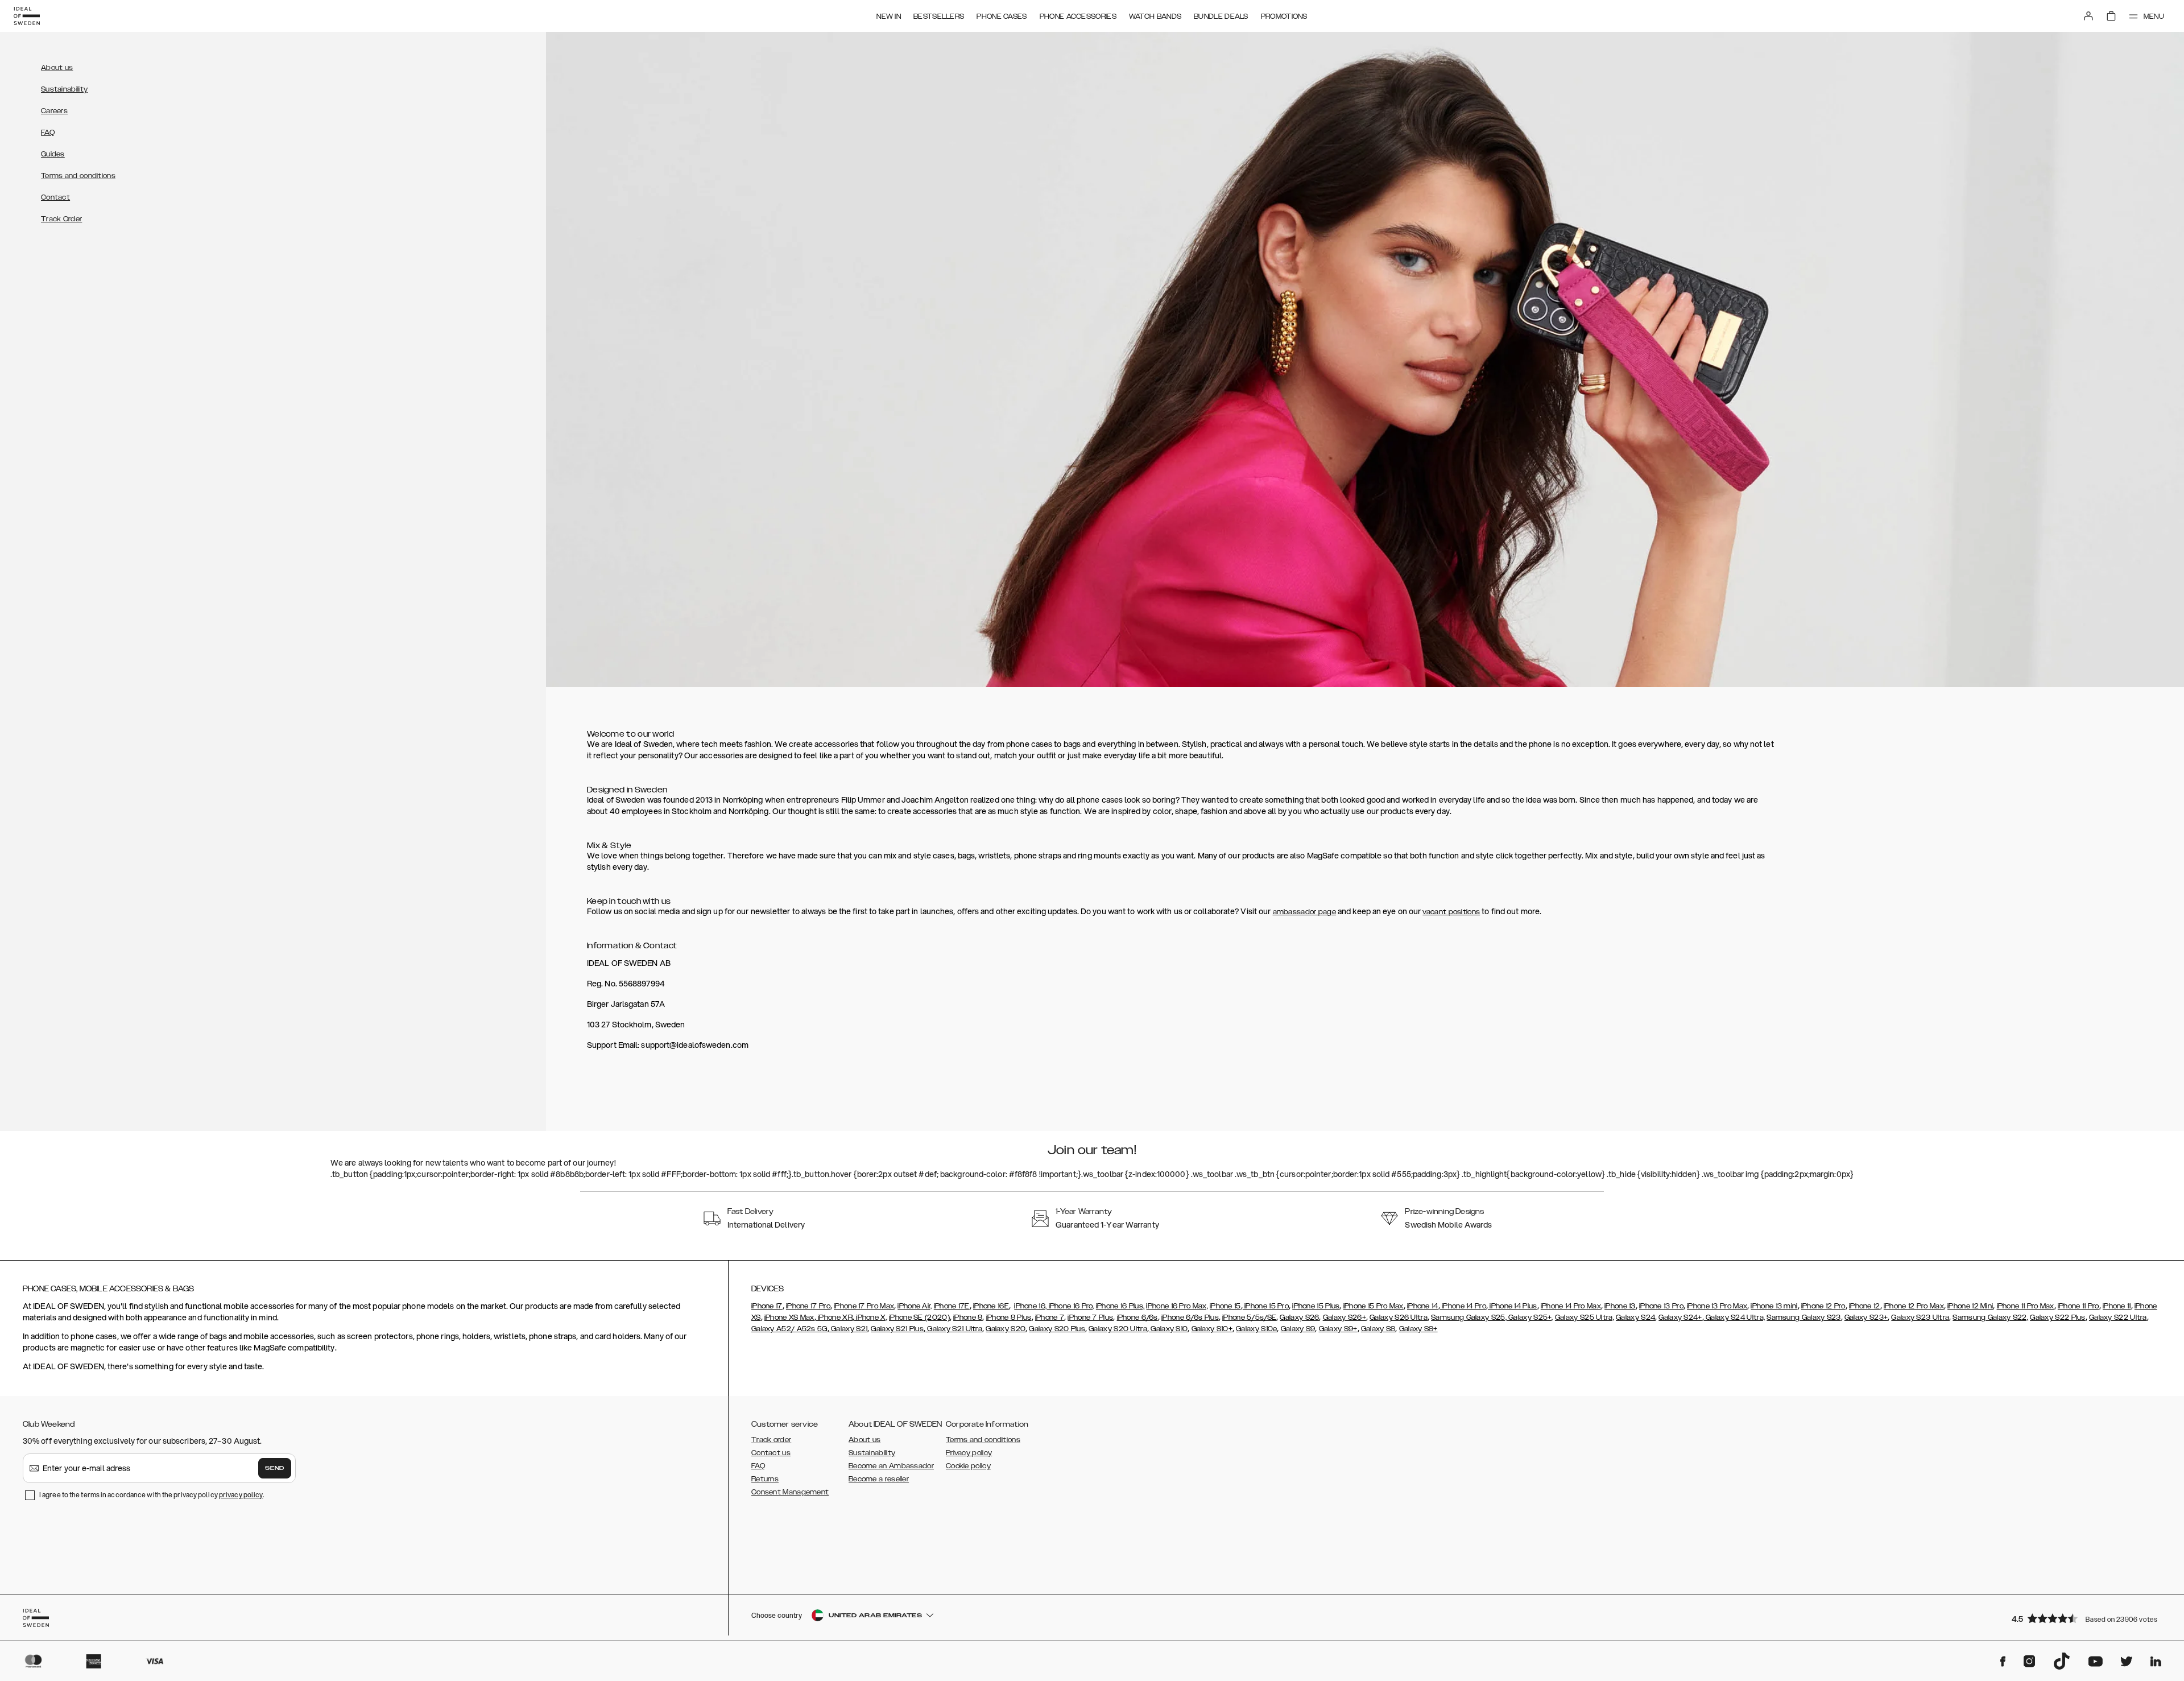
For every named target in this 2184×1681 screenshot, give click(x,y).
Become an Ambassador (891, 1466)
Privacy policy (969, 1453)
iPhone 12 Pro (1823, 1306)
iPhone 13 (1620, 1306)
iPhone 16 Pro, (1070, 1306)
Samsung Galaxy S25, (1469, 1317)
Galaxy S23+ (1866, 1317)
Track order (771, 1440)
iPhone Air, (915, 1306)
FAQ (48, 133)
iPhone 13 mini (1774, 1306)
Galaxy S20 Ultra (1118, 1329)
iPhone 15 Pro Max (1374, 1306)
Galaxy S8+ (1418, 1329)
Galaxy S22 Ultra (2118, 1317)
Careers (54, 111)
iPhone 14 (1423, 1306)
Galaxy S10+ (1212, 1329)
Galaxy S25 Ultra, (1585, 1317)
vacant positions (1451, 912)
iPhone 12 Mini (1970, 1306)
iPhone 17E (952, 1306)
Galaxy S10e (1256, 1329)
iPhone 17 (767, 1306)
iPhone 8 (968, 1317)
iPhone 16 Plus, (1120, 1306)
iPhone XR (834, 1317)
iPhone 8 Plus (1009, 1317)
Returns (765, 1479)
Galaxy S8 (1378, 1329)
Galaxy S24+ (1680, 1317)
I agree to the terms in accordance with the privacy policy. (152, 1495)
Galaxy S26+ (1345, 1317)
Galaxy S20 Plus (1057, 1329)
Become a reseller (879, 1479)
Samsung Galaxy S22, (1990, 1317)
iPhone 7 (1050, 1317)
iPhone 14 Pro (1463, 1306)
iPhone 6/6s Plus (1190, 1317)
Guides (53, 154)
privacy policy (241, 1495)
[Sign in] (2088, 16)
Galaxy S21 (848, 1329)
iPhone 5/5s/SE (1249, 1317)
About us (57, 68)
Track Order (61, 219)
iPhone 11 (2117, 1306)
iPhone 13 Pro (1661, 1306)
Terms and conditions (78, 176)
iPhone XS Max (789, 1317)
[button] (2087, 1618)
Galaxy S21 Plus (897, 1329)
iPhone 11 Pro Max (2026, 1306)
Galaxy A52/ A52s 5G (789, 1329)
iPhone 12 (1865, 1306)
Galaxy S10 (1168, 1329)
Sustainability (64, 89)
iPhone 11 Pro (2078, 1306)
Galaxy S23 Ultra (1920, 1317)
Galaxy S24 (1635, 1317)
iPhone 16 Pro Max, (1177, 1306)
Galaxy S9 (1298, 1329)
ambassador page (1305, 912)
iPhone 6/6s (1137, 1317)
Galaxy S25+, (1530, 1317)
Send (275, 1468)
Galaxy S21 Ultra (954, 1329)
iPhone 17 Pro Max (864, 1306)
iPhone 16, (1030, 1306)
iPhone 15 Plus (1316, 1306)
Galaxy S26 (1299, 1317)
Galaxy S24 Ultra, (1734, 1317)
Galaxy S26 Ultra (1399, 1317)
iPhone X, (871, 1317)
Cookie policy (968, 1466)
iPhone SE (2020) (919, 1317)
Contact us (771, 1453)
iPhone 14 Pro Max (1571, 1306)
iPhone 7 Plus (1090, 1317)
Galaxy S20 (1006, 1329)
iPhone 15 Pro (1266, 1306)
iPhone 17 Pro (808, 1306)
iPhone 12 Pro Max (1914, 1306)
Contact (55, 197)
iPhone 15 (1225, 1306)
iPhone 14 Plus (1513, 1306)
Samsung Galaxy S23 (1804, 1317)
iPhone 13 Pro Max (1717, 1306)
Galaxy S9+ (1338, 1329)
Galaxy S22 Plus (2058, 1317)
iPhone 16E (991, 1306)
